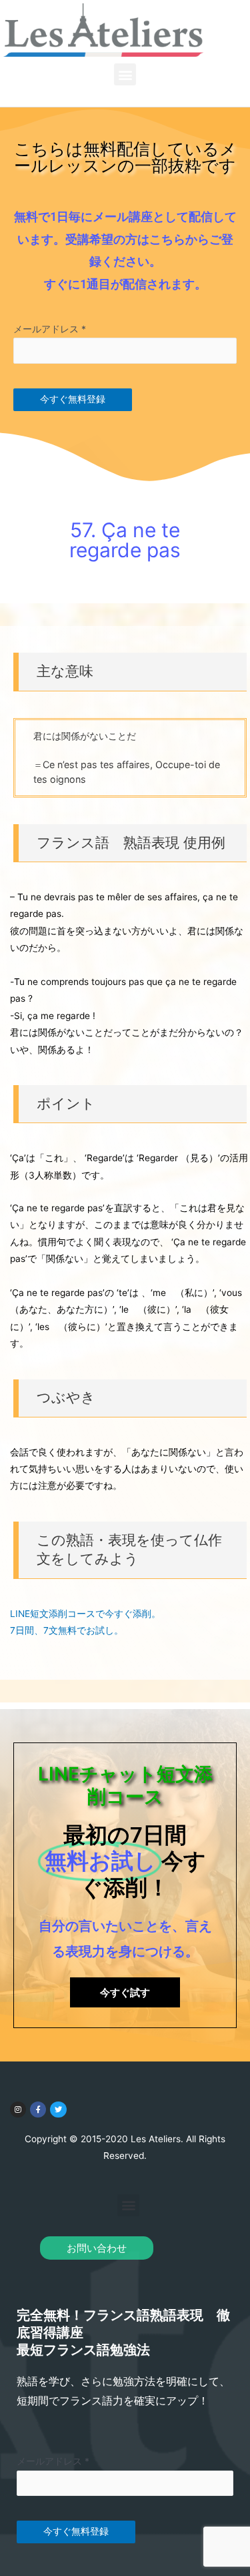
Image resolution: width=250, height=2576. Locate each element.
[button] (125, 74)
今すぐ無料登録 (73, 399)
